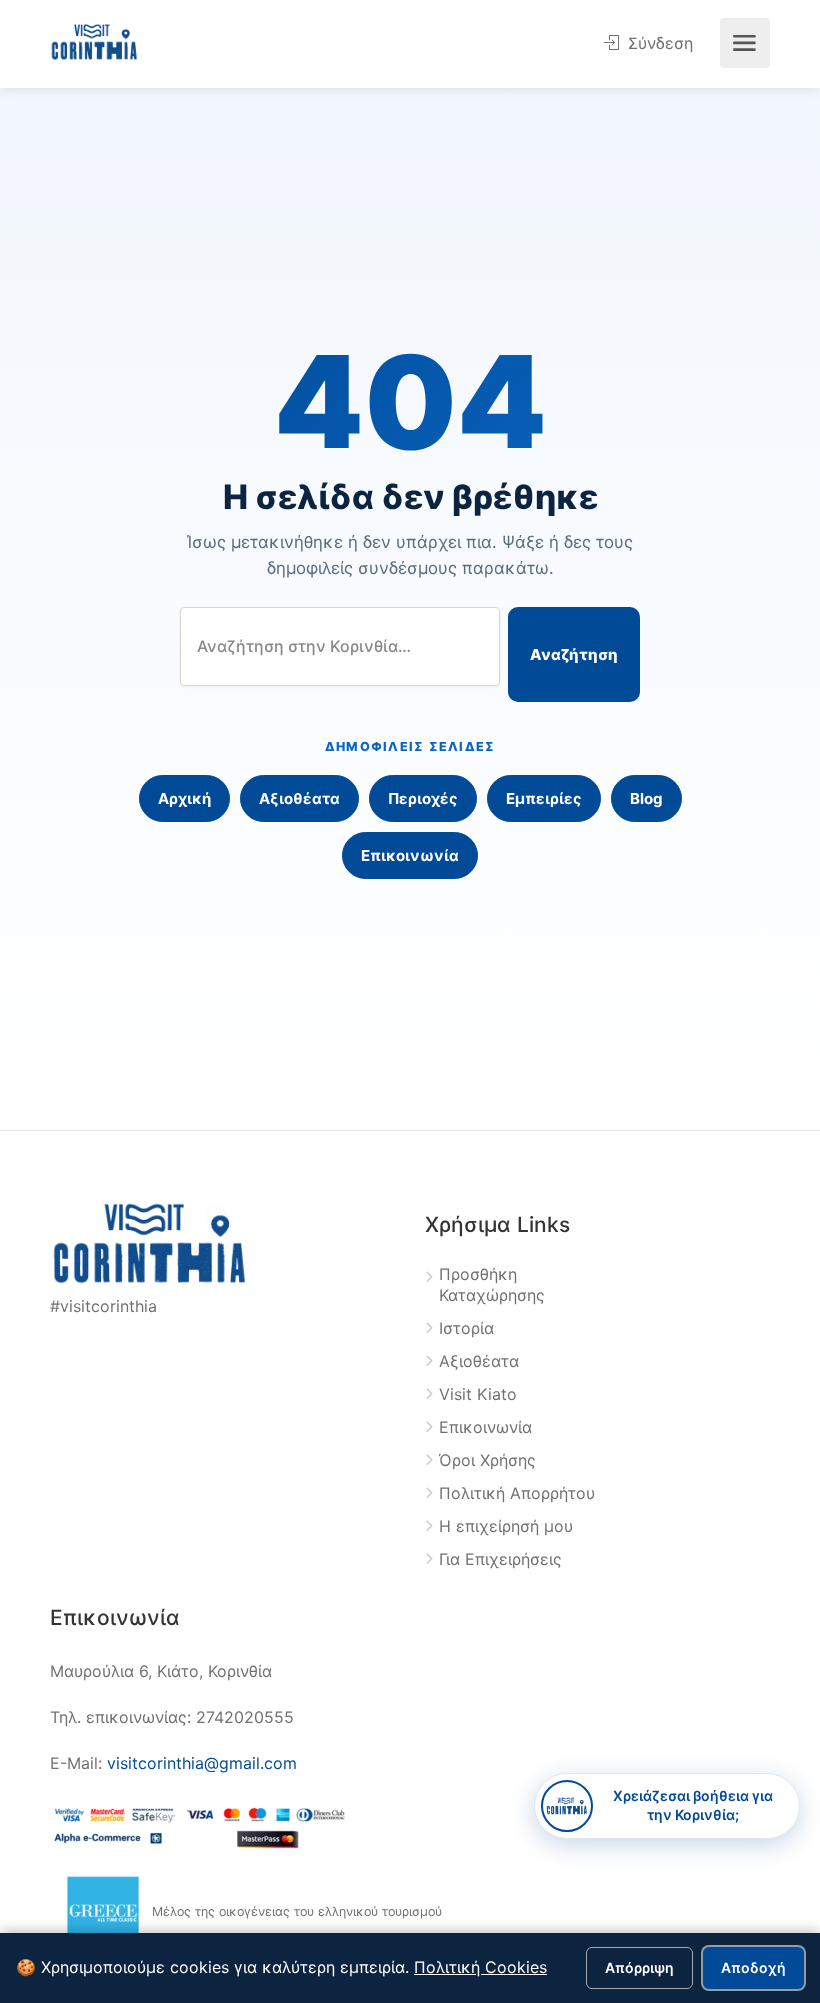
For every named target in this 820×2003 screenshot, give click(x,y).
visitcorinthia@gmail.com (202, 1763)
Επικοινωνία (410, 855)
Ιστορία (466, 1328)
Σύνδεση (658, 43)
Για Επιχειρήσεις (500, 1559)
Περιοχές (423, 798)
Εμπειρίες (544, 798)
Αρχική (184, 798)
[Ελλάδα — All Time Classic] (103, 1912)
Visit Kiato (478, 1394)
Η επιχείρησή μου (506, 1526)
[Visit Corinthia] (94, 40)
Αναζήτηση (574, 654)
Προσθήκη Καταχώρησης (492, 1284)
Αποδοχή (753, 1967)
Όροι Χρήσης (487, 1460)
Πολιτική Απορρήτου (517, 1493)
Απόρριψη (639, 1967)
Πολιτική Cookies (480, 1967)
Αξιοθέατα (299, 798)
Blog (646, 798)
